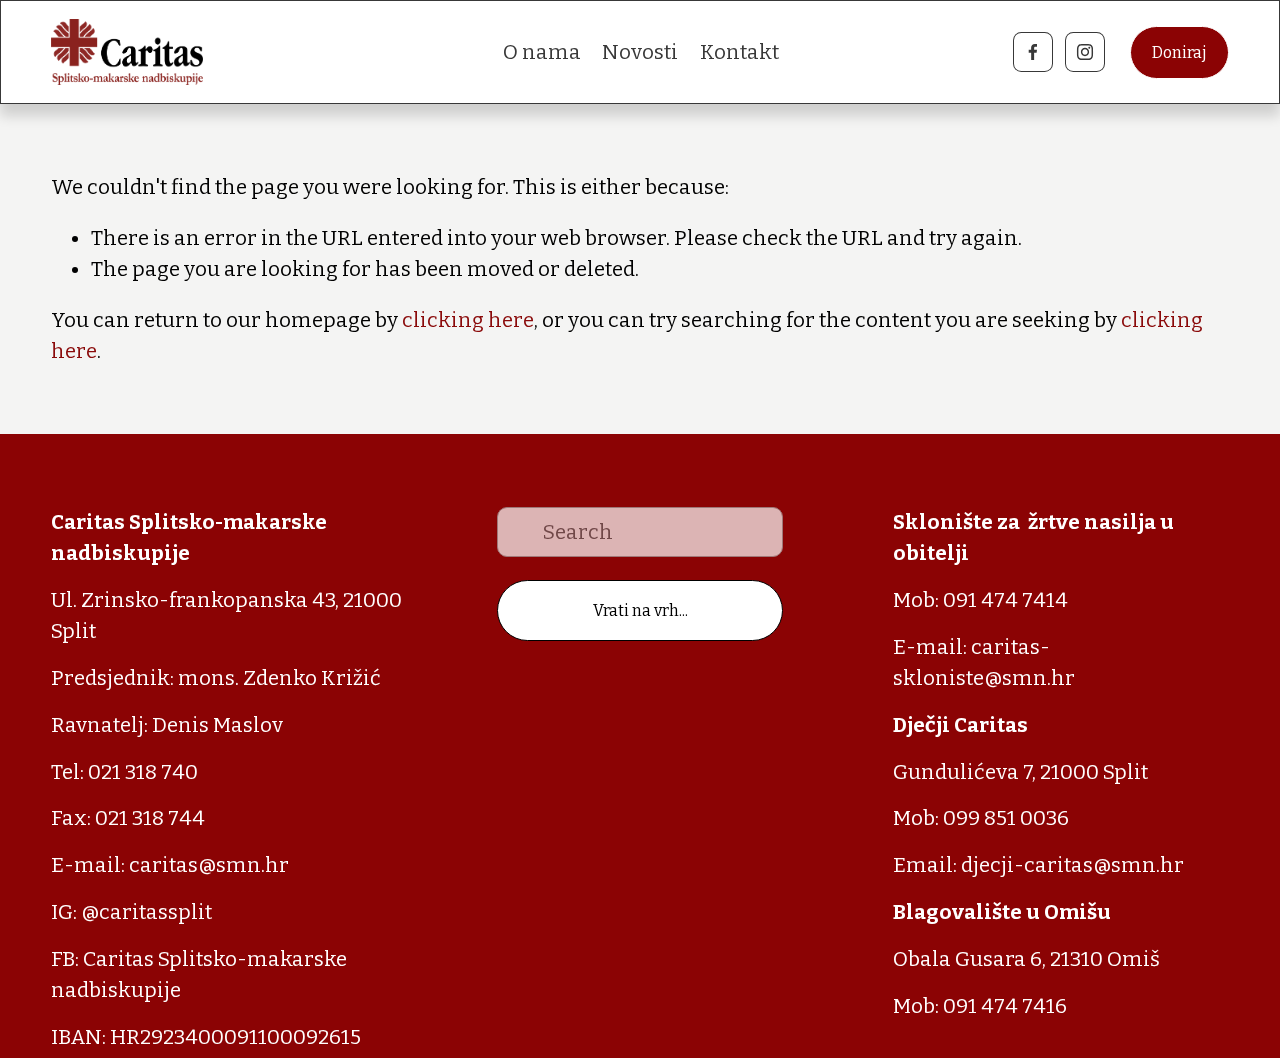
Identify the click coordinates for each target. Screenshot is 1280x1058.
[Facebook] (1033, 52)
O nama (542, 52)
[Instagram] (1085, 52)
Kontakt (739, 52)
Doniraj (1179, 52)
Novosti (640, 52)
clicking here (468, 320)
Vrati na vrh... (640, 610)
